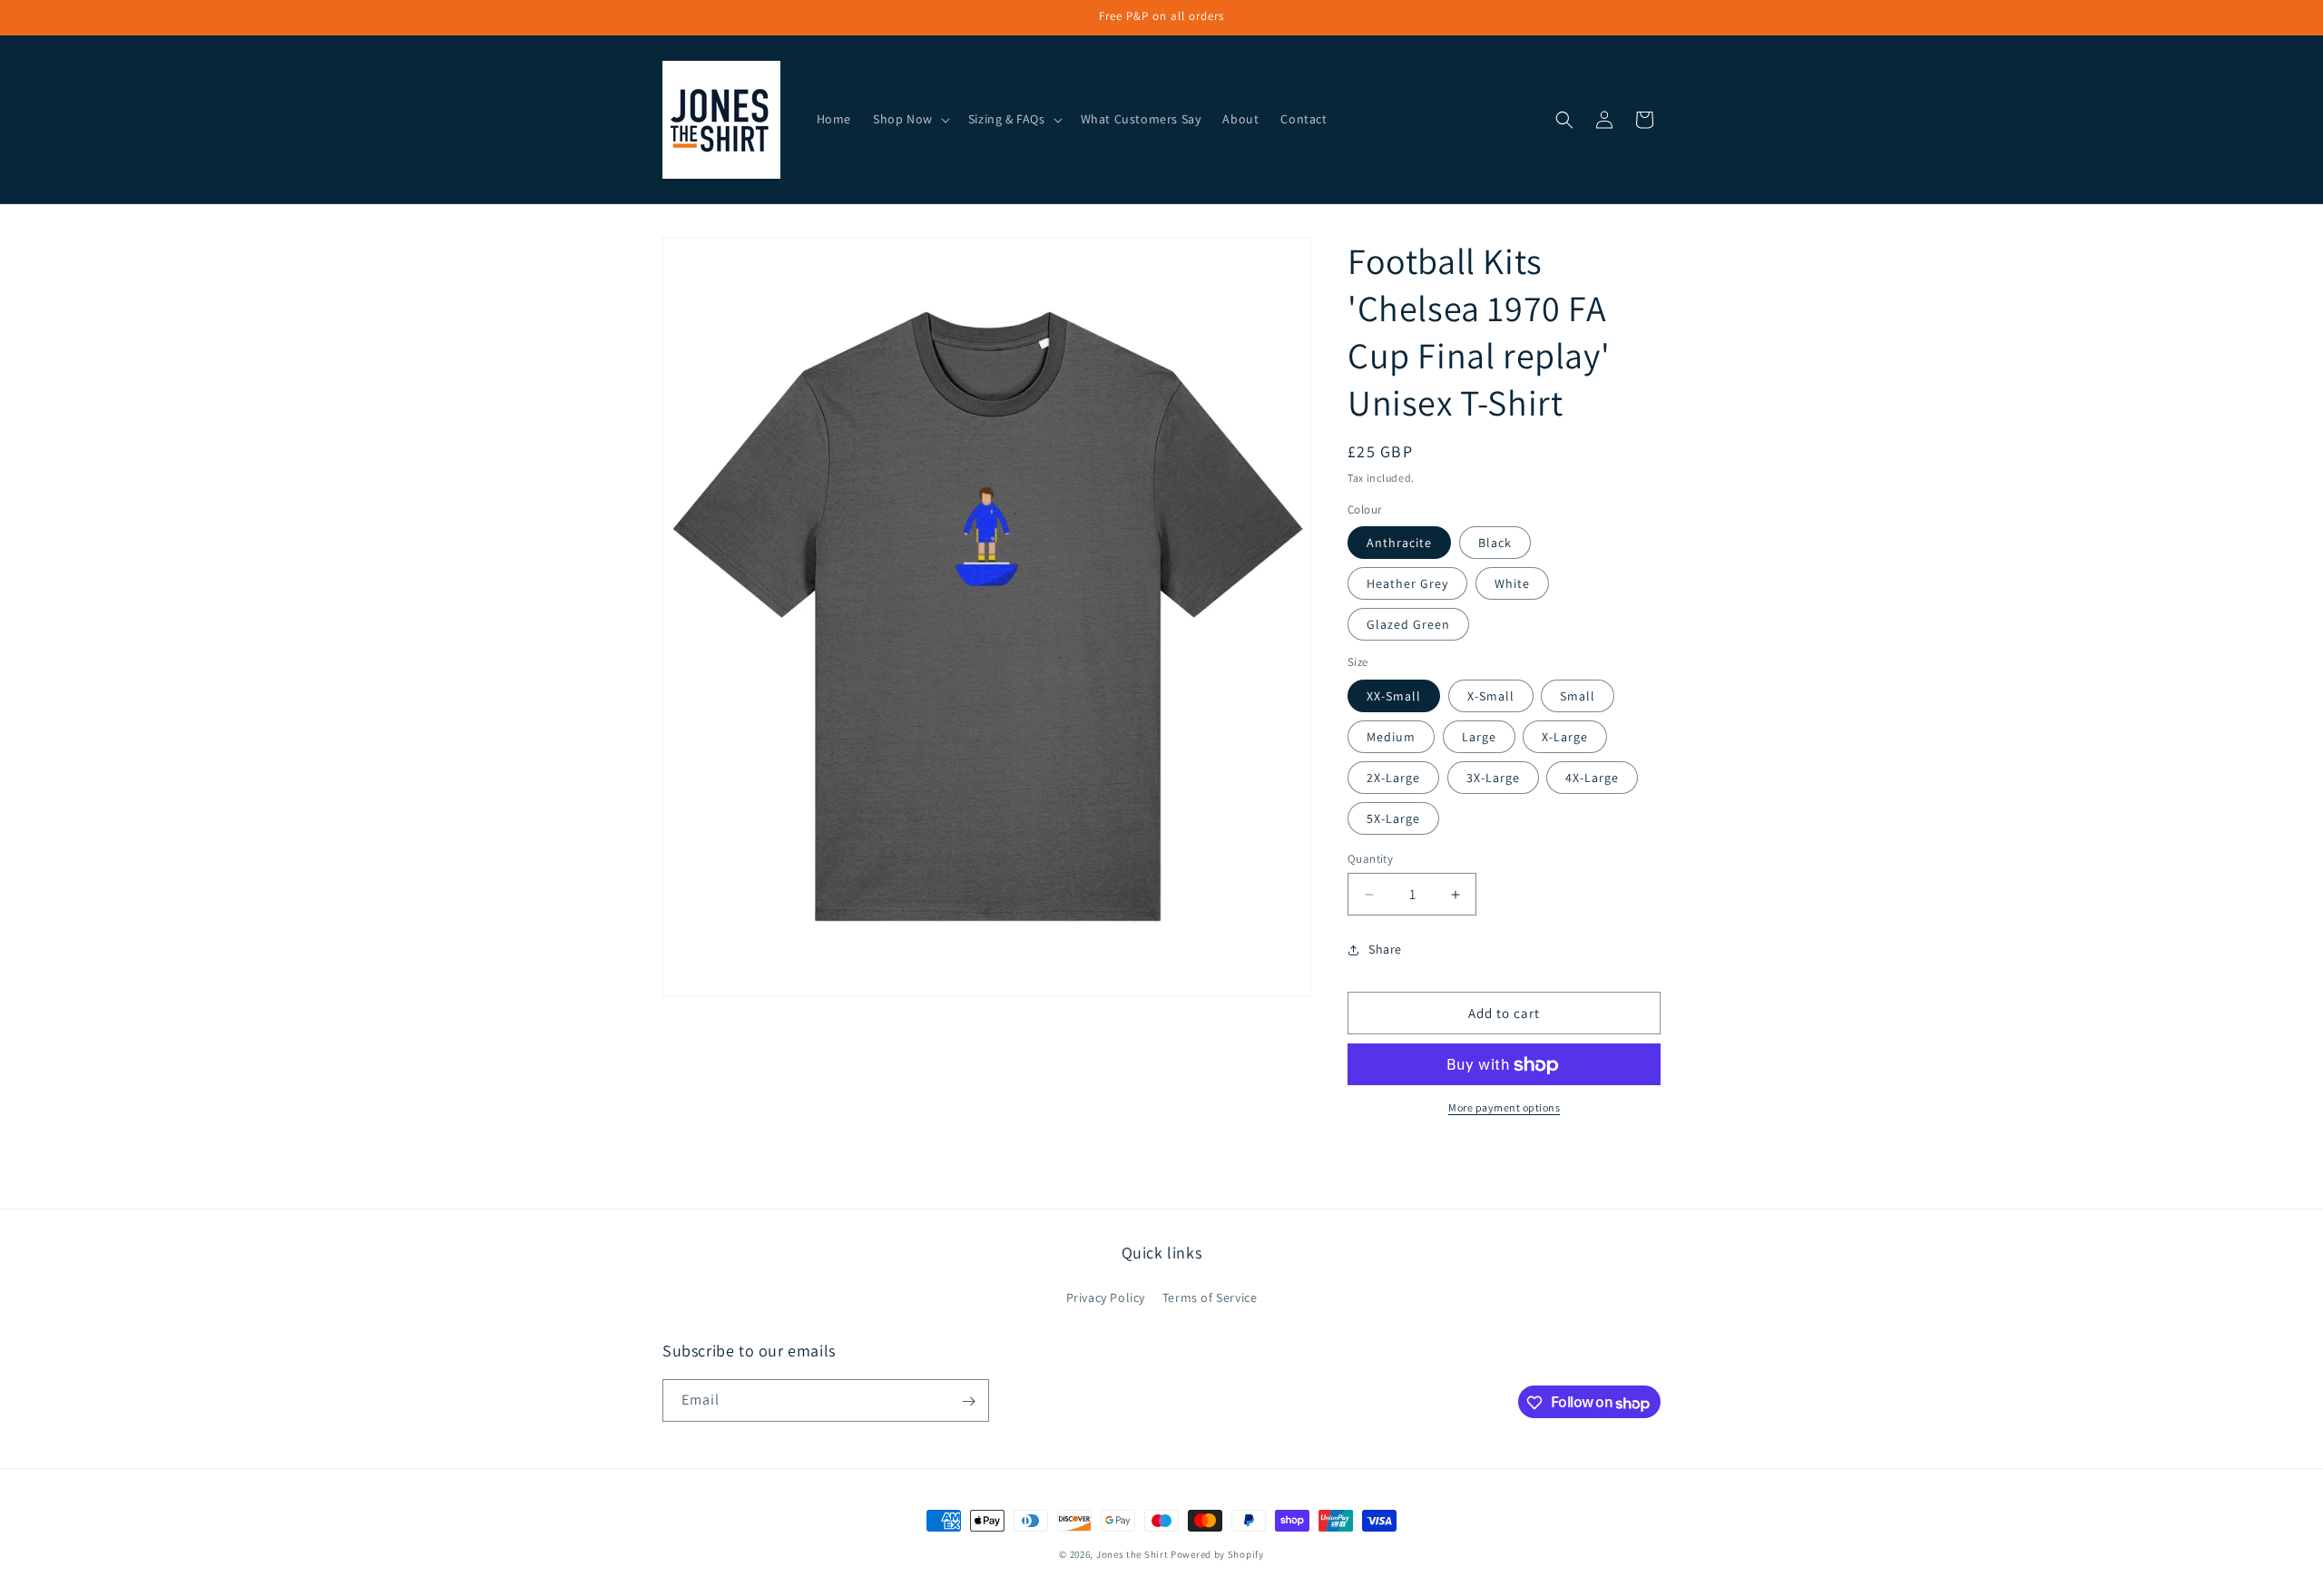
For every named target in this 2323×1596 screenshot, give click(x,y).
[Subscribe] (968, 1401)
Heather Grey (1407, 584)
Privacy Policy (1106, 1297)
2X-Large (1393, 778)
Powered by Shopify (1217, 1554)
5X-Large (1393, 818)
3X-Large (1493, 778)
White (1512, 584)
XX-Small (1394, 696)
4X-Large (1592, 778)
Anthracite (1399, 543)
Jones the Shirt (1132, 1554)
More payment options (1504, 1108)
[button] (910, 119)
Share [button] (1385, 949)
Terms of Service (1210, 1297)
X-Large (1565, 737)
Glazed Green (1408, 625)
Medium (1391, 737)
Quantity (1370, 859)
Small (1578, 696)
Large (1479, 737)
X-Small (1491, 696)
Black (1495, 543)
